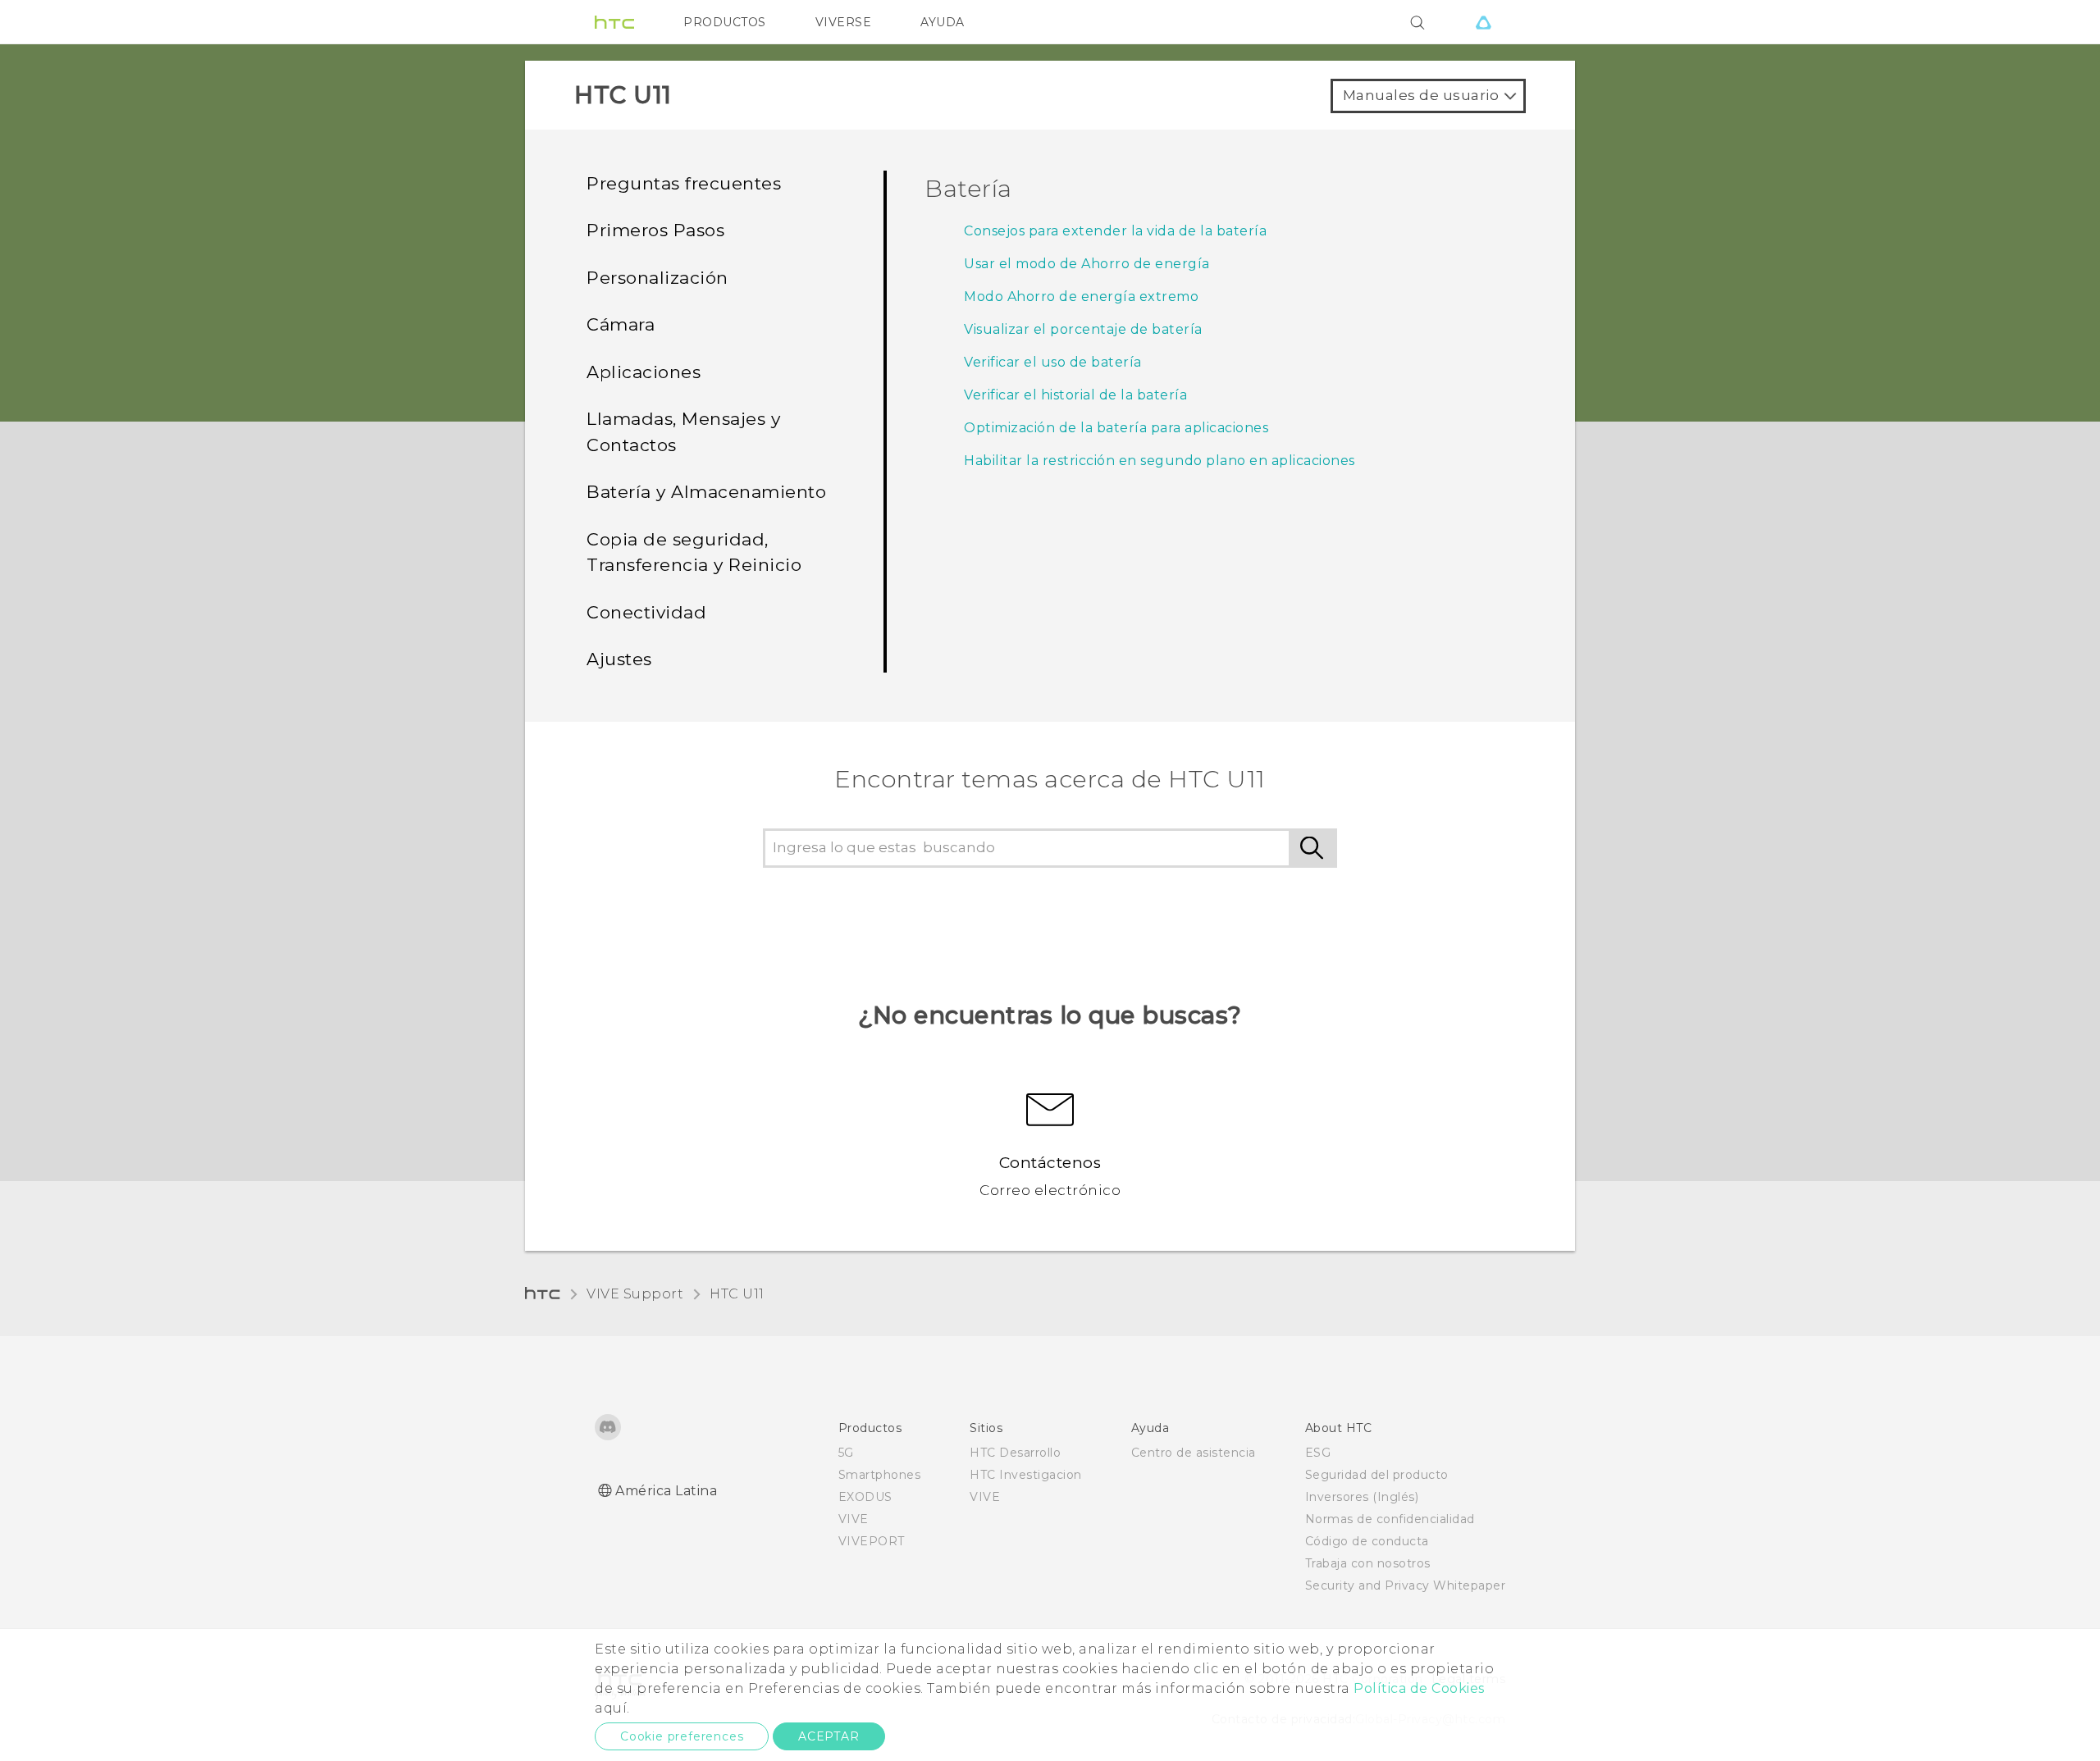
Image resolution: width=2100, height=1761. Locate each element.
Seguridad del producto (1377, 1475)
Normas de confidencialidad (1390, 1519)
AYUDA (943, 22)
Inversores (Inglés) (1362, 1497)
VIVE (854, 1519)
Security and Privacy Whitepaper (1406, 1585)
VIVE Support (635, 1294)
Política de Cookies (1419, 1688)
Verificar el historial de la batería (1075, 395)
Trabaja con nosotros (1368, 1563)
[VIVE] (1483, 22)
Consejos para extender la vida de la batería (1115, 231)
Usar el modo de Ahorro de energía (1087, 264)
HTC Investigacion (1026, 1475)
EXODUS (865, 1497)
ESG (1318, 1453)
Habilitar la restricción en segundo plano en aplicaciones (1160, 461)
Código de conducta (1367, 1541)
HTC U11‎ (737, 1294)
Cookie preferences (682, 1736)
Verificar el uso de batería (1053, 362)
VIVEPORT (872, 1541)
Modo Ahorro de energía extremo (1081, 297)
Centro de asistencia (1194, 1453)
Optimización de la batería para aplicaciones (1116, 428)
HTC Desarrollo (1015, 1453)
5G (846, 1453)
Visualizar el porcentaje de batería (1083, 329)
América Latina (666, 1491)
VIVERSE (844, 22)
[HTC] (614, 22)
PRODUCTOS (725, 22)
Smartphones (880, 1475)
